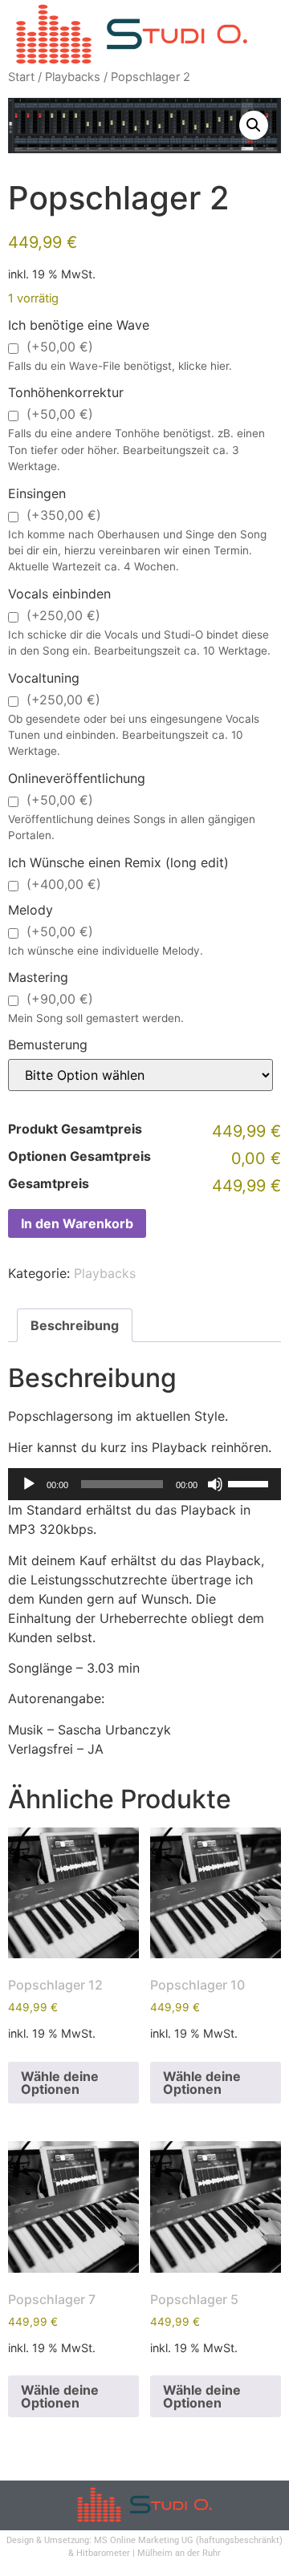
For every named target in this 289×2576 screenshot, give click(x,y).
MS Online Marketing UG (144, 2540)
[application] (144, 1484)
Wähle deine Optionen (60, 2083)
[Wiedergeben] (29, 1484)
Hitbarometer (103, 2553)
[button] (254, 125)
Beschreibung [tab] (75, 1325)
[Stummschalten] (215, 1484)
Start (21, 77)
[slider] (250, 1483)
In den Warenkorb (77, 1223)
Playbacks (73, 77)
